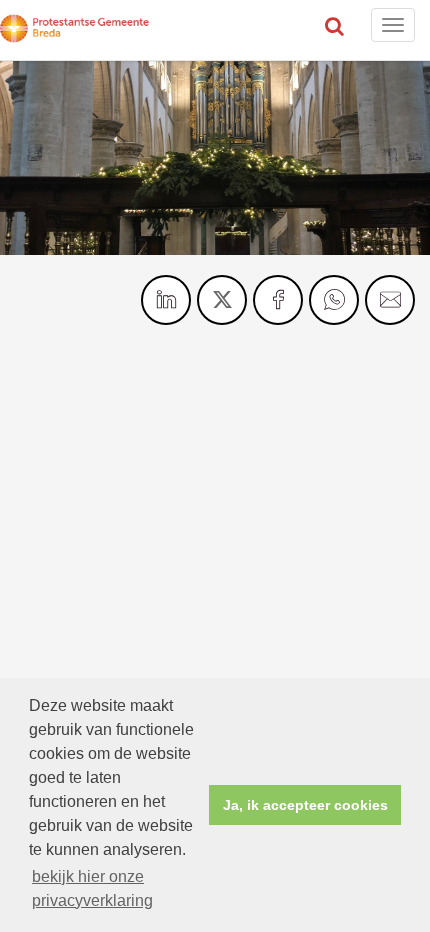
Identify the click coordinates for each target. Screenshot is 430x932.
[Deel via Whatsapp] (334, 300)
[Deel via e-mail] (390, 300)
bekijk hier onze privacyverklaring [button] (92, 888)
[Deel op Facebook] (278, 300)
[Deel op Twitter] (222, 300)
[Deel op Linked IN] (166, 300)
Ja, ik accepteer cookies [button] (305, 805)
